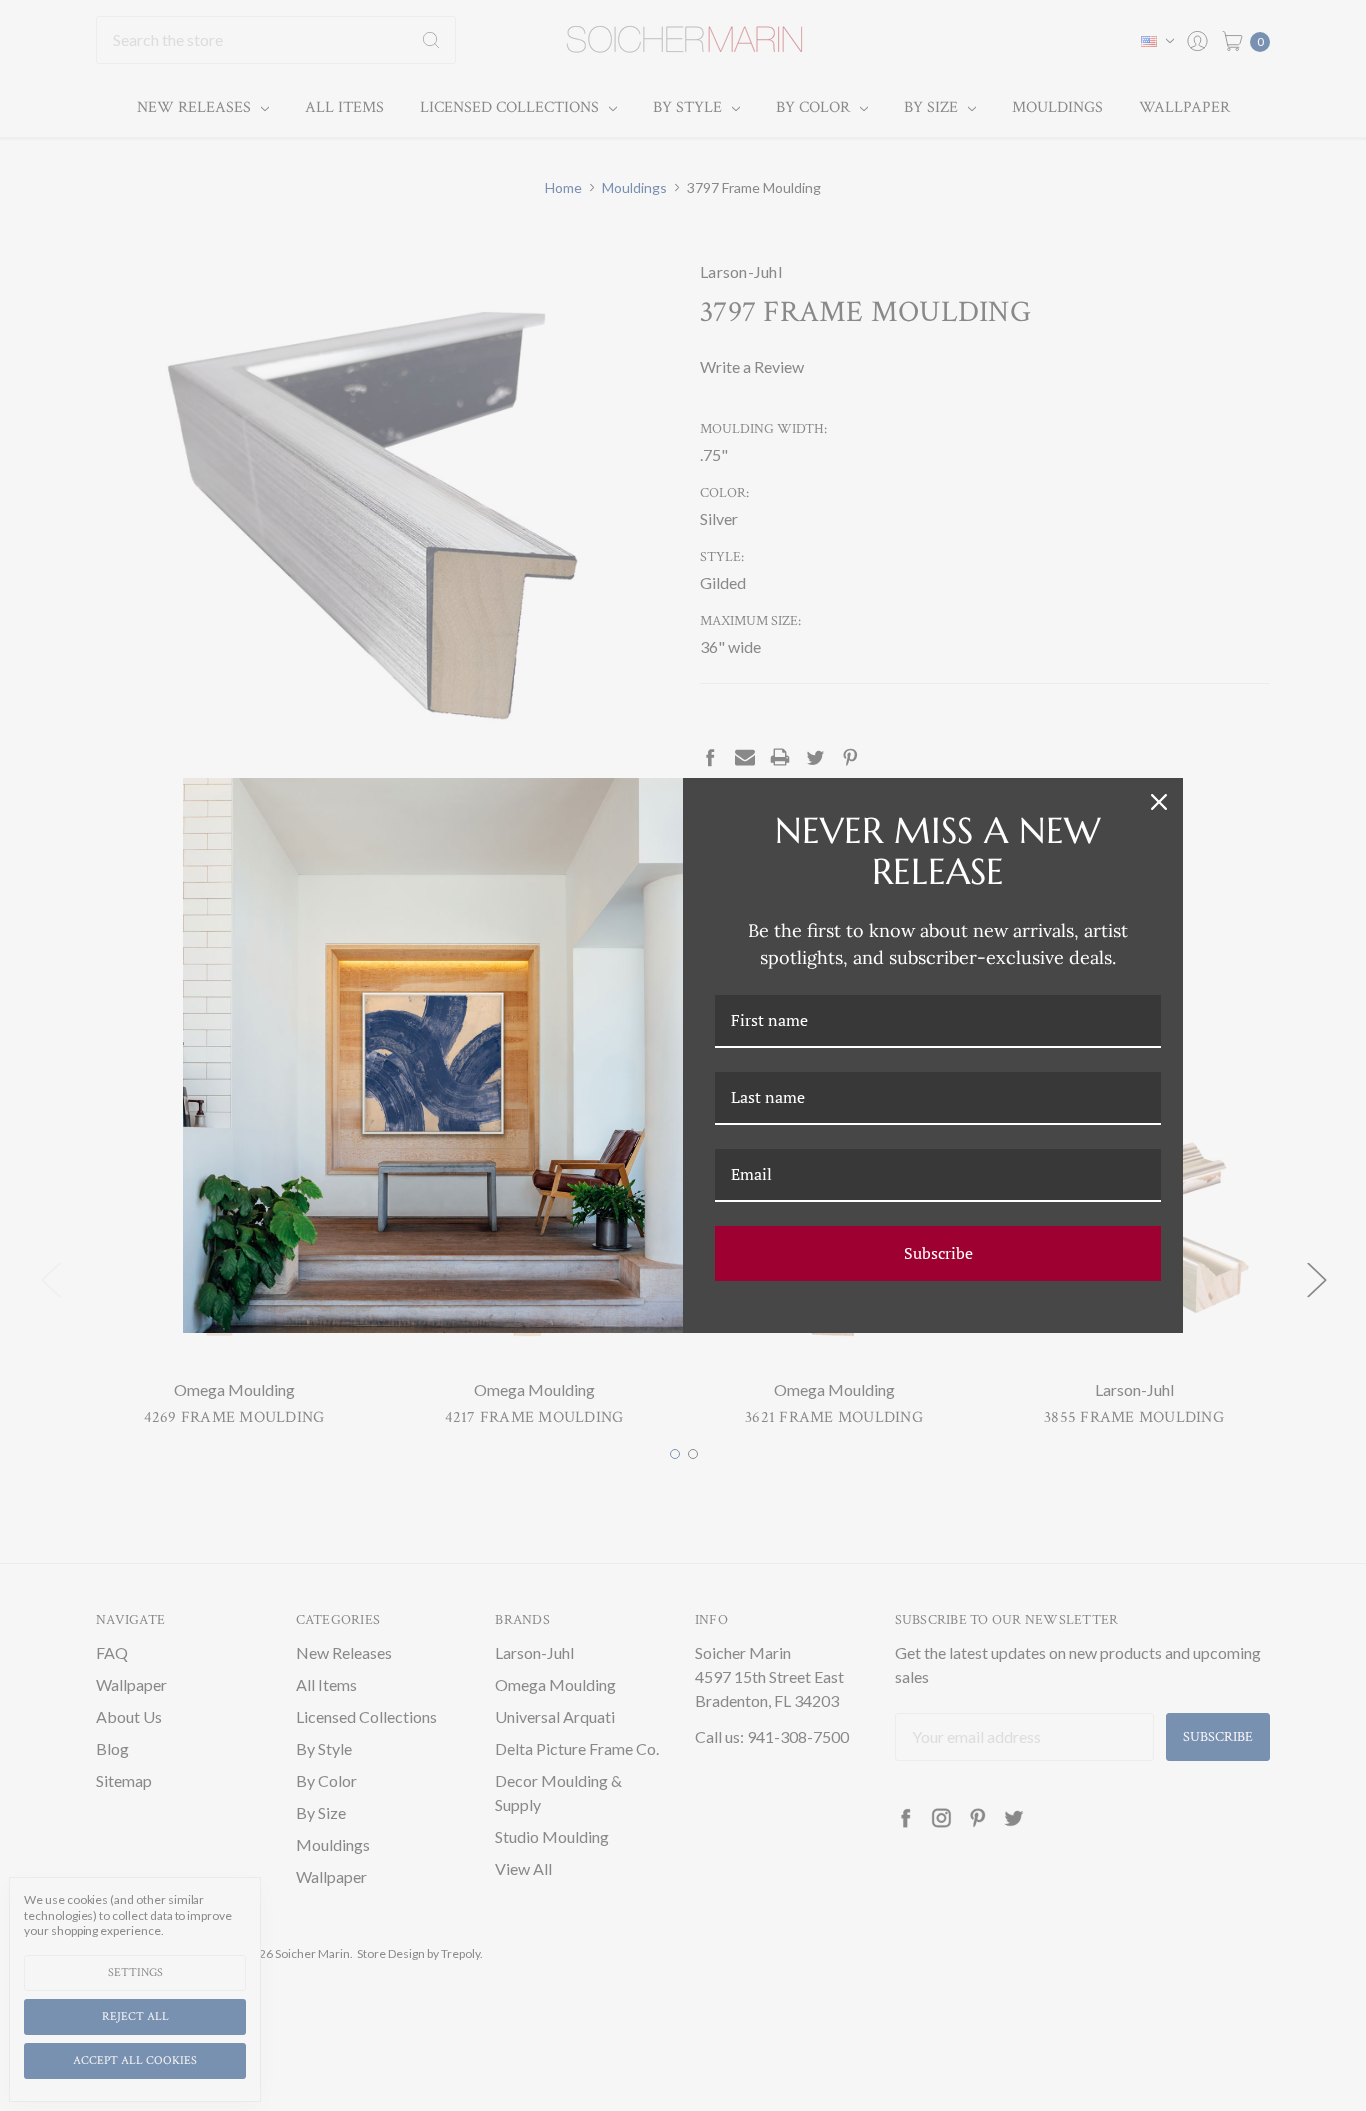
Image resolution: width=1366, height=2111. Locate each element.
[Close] (1159, 802)
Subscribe (938, 1253)
